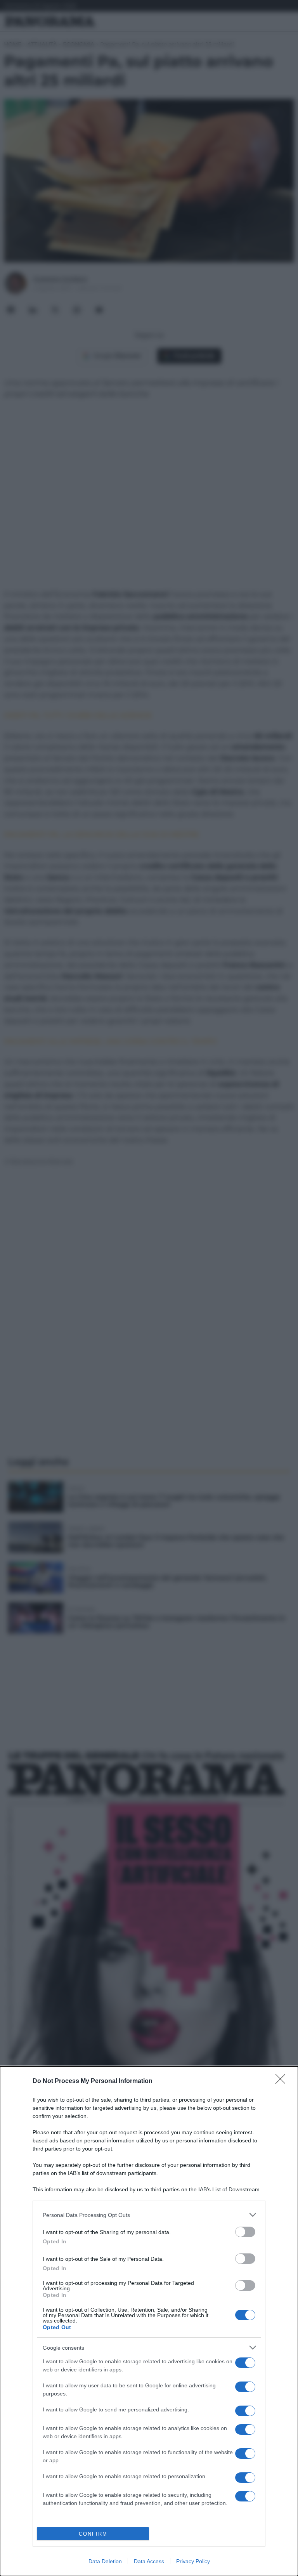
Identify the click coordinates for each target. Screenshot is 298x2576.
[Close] (283, 2081)
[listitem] (149, 2215)
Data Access (149, 2561)
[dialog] (149, 2321)
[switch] (245, 2232)
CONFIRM (93, 2534)
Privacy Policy (193, 2561)
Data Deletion (105, 2561)
